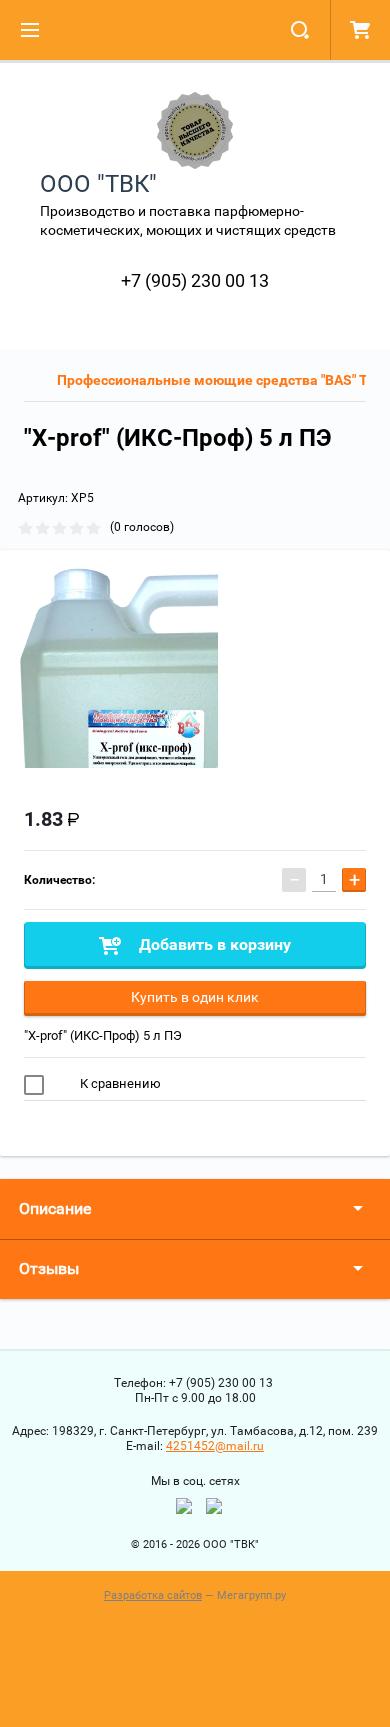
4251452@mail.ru (215, 1446)
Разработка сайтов (153, 1595)
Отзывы (49, 1268)
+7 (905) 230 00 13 (195, 280)
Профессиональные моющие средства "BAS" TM (218, 380)
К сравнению (119, 1083)
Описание (55, 1208)
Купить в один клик (195, 997)
